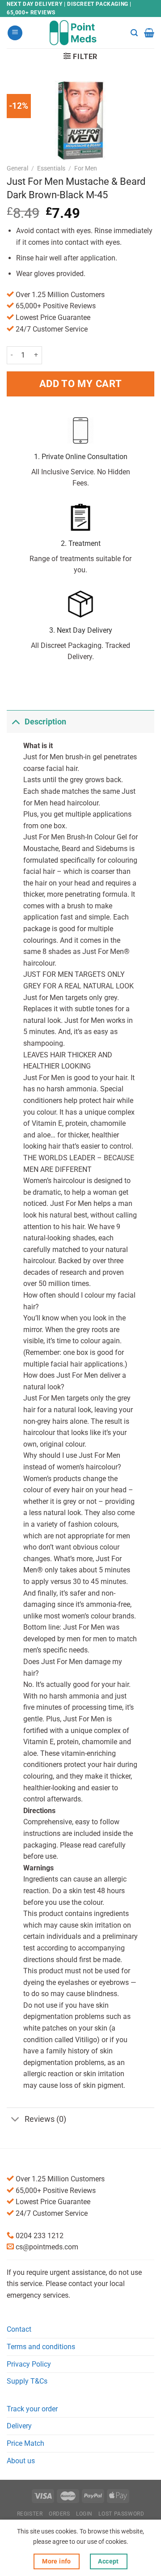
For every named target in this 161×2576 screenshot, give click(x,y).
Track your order (32, 2409)
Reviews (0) (45, 2119)
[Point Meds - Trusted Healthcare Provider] (81, 33)
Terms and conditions (41, 2347)
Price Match (25, 2443)
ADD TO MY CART (80, 383)
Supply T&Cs (27, 2381)
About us (21, 2461)
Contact (19, 2329)
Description (45, 722)
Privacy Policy (29, 2364)
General (17, 168)
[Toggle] (15, 722)
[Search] (134, 33)
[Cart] (149, 33)
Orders (59, 2514)
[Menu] (15, 33)
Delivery (19, 2426)
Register (30, 2514)
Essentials (51, 168)
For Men (86, 168)
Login (84, 2514)
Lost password (121, 2514)
